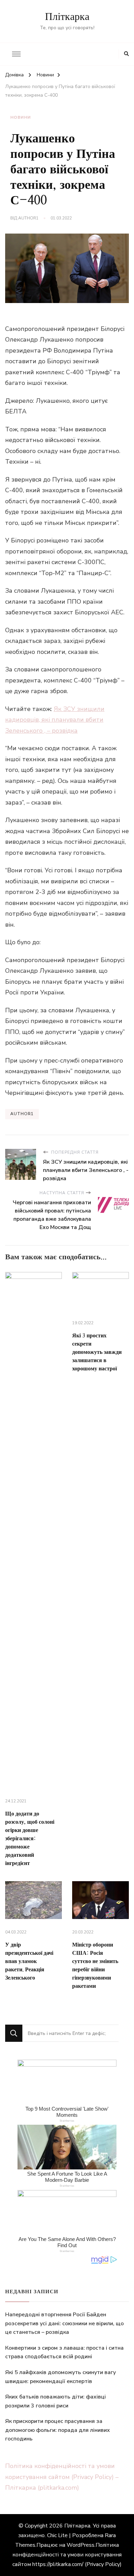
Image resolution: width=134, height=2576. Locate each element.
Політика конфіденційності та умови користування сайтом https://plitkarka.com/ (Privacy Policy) (67, 2555)
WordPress (81, 2545)
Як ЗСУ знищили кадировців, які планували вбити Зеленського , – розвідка (55, 720)
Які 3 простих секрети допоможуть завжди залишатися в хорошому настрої (97, 1352)
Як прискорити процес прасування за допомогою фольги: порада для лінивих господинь (58, 2430)
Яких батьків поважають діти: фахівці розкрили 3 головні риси (55, 2401)
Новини (21, 117)
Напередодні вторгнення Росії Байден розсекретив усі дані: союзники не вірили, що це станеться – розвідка (64, 2323)
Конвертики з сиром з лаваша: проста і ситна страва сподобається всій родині (64, 2352)
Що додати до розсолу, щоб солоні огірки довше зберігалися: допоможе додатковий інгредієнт (30, 1839)
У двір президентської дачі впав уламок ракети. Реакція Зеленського (29, 1961)
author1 (28, 218)
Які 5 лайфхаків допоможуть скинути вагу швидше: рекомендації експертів (60, 2377)
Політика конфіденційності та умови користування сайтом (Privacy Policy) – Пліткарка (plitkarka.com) (62, 2477)
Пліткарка (67, 17)
